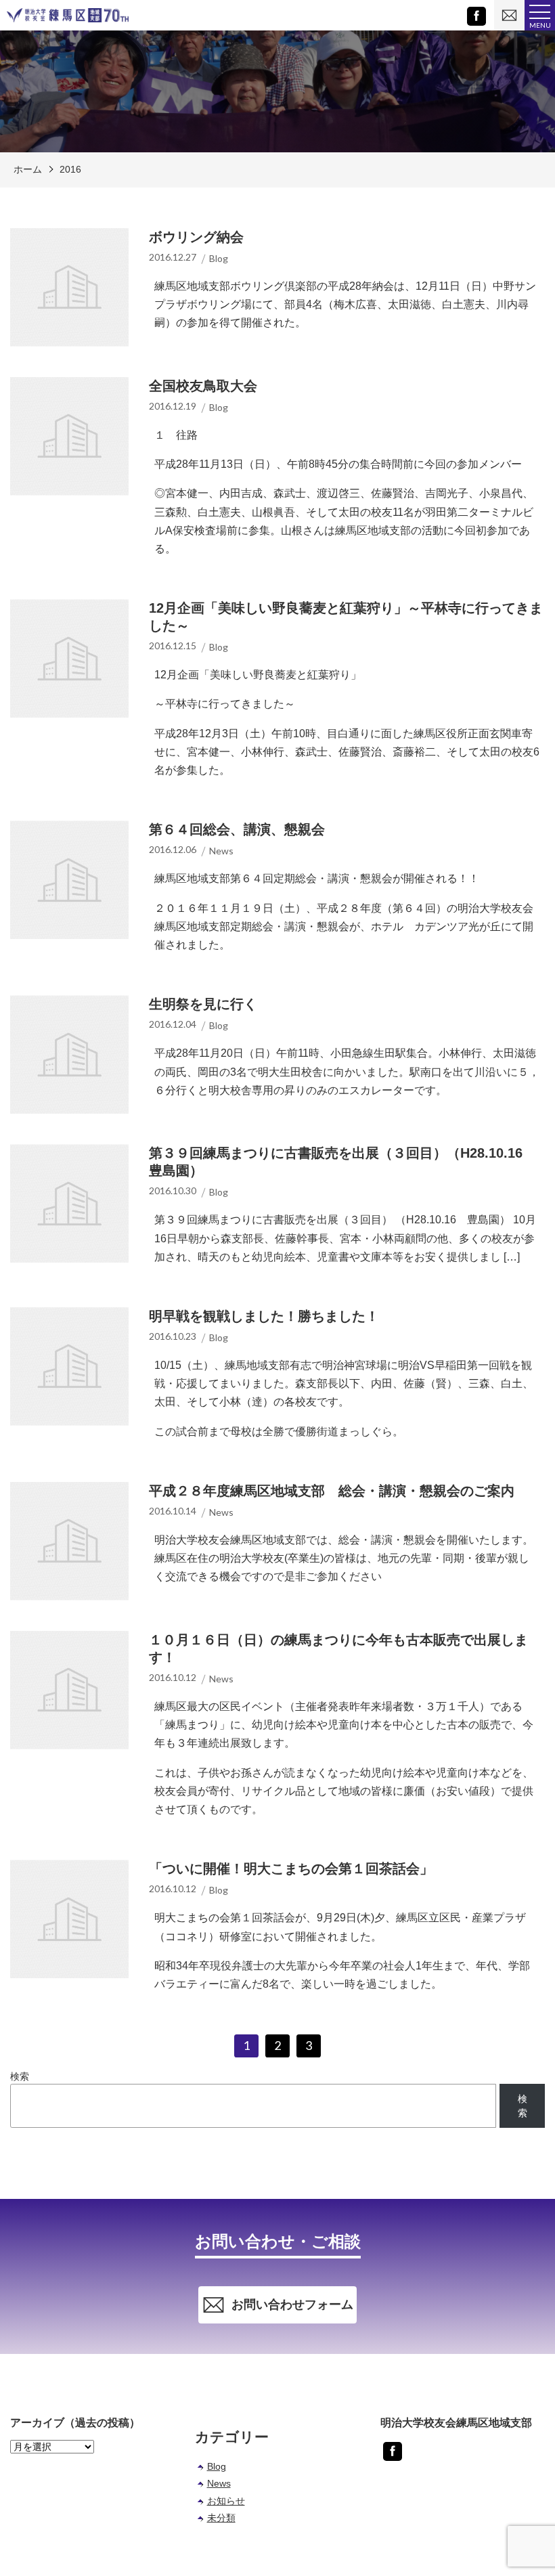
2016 (70, 169)
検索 (20, 2076)
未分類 (221, 2518)
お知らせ (226, 2501)
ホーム (28, 169)
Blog (217, 2466)
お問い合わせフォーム (292, 2305)
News (219, 2483)
